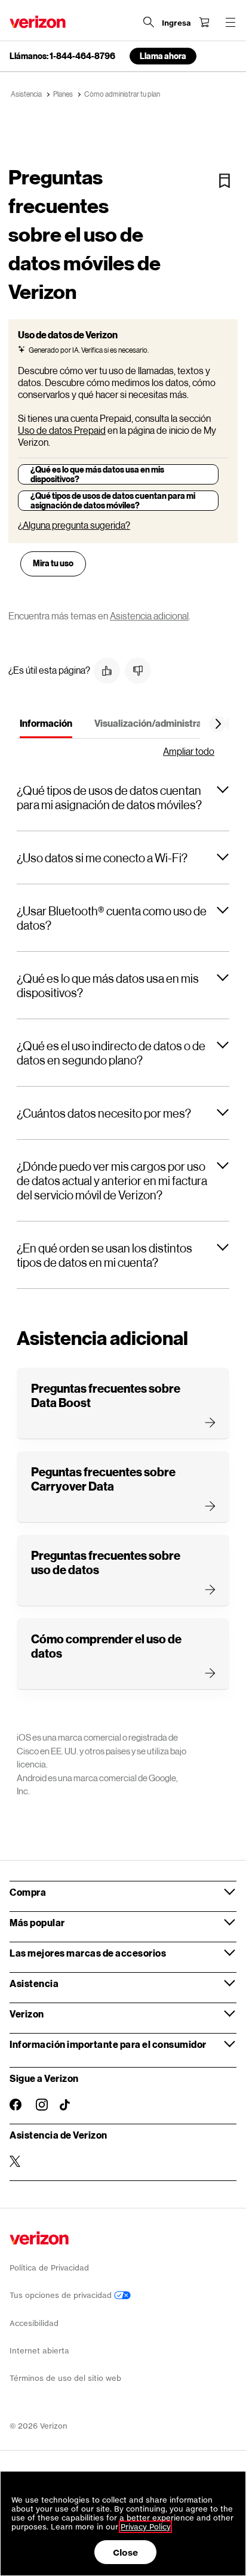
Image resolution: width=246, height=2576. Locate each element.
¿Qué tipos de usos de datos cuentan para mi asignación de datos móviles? (113, 500)
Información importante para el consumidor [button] (108, 2044)
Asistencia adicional (149, 616)
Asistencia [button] (34, 1983)
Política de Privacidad (49, 2268)
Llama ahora (163, 56)
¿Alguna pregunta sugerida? (74, 525)
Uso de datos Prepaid (62, 430)
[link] (53, 561)
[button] (107, 671)
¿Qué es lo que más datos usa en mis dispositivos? (97, 474)
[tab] (46, 726)
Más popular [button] (37, 1922)
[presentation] (53, 564)
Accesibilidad (34, 2323)
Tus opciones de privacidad (62, 2295)
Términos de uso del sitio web (65, 2378)
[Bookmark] (225, 181)
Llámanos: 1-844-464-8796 (62, 56)
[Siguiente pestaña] (219, 724)
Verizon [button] (27, 2014)
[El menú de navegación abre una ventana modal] (230, 22)
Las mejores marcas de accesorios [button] (88, 1953)
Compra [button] (28, 1892)
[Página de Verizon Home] (38, 22)
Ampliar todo (189, 751)
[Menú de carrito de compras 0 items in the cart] (204, 22)
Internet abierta (39, 2351)
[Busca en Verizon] (149, 22)
